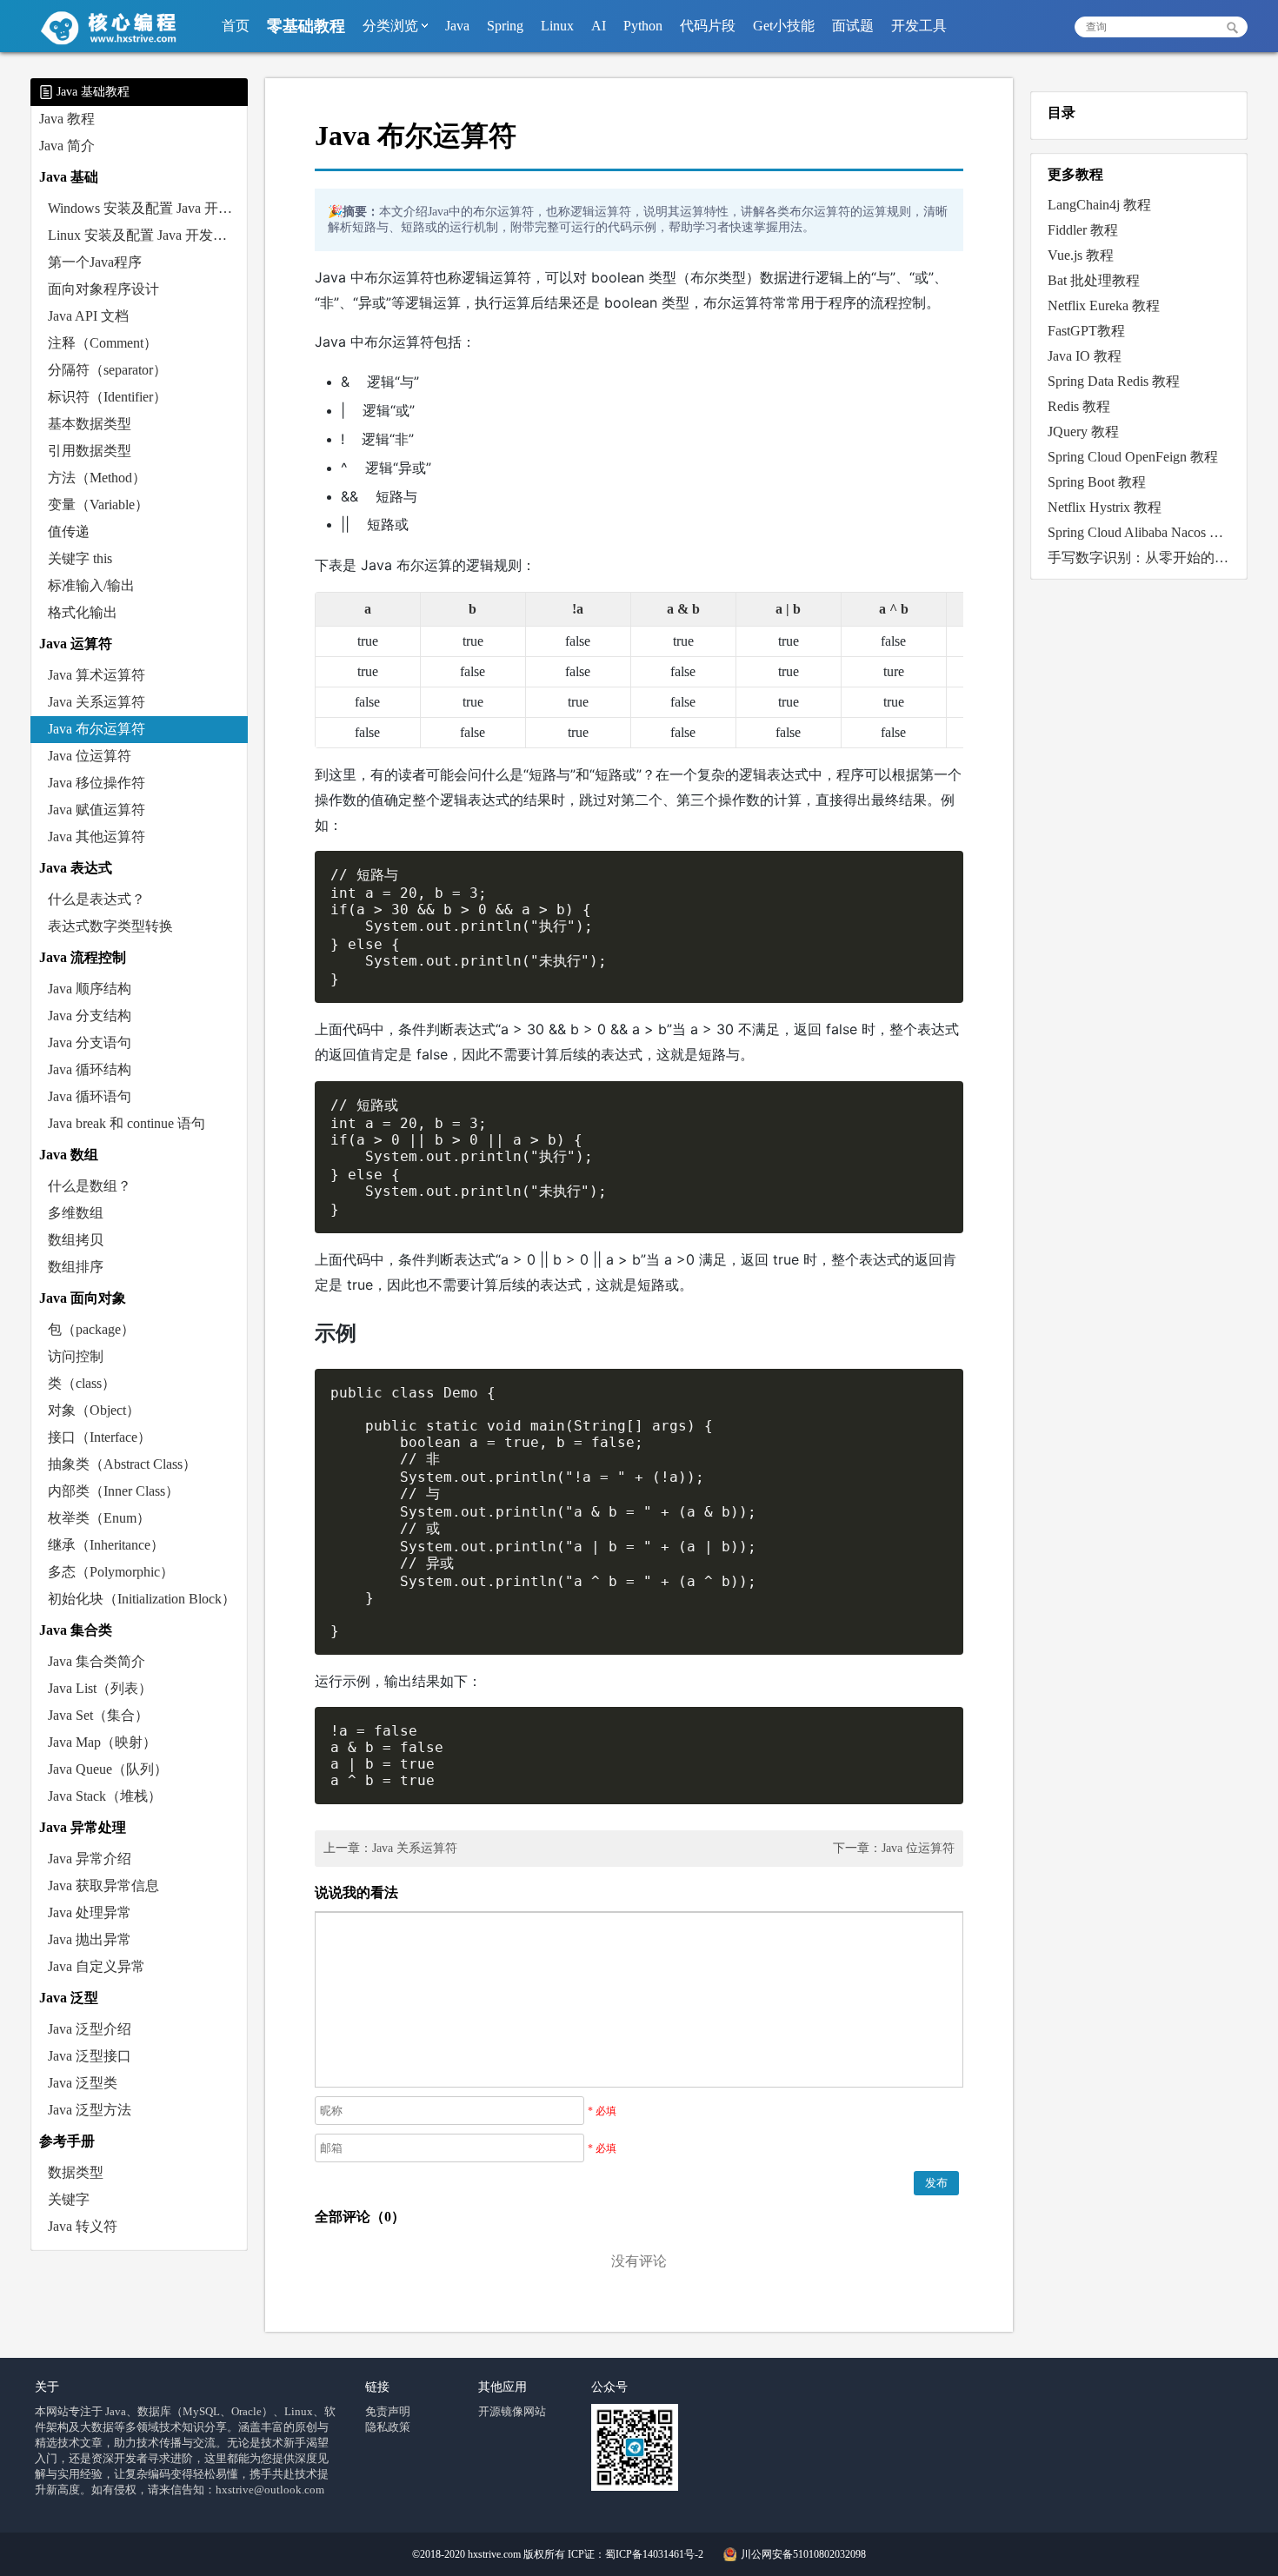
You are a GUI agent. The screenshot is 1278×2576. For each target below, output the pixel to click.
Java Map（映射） (102, 1742)
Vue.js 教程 (1081, 255)
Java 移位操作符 (97, 783)
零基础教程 (306, 26)
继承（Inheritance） (106, 1545)
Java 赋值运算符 (97, 810)
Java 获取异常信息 (103, 1886)
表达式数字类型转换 (110, 926)
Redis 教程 (1079, 406)
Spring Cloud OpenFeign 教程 (1133, 457)
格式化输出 (83, 612)
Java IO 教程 (1085, 356)
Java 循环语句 (90, 1096)
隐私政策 (388, 2427)
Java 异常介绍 (90, 1859)
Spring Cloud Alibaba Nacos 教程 (1142, 532)
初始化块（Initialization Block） (142, 1599)
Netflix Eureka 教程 (1104, 305)
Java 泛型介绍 (90, 2029)
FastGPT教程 (1086, 331)
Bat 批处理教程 (1094, 280)
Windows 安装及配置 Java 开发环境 (148, 208)
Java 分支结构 (90, 1016)
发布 (936, 2183)
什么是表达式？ (97, 899)
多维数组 (76, 1213)
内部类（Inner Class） (113, 1491)
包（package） (91, 1329)
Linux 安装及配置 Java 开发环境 (144, 235)
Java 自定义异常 (97, 1966)
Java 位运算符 (90, 756)
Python (643, 26)
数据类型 (76, 2172)
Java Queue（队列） (108, 1769)
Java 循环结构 (90, 1069)
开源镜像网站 (512, 2411)
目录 (1062, 113)
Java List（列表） (100, 1688)
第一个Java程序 (95, 262)
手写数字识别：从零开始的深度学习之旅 (1143, 558)
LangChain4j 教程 (1099, 205)
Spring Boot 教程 (1097, 482)
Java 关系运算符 (97, 702)
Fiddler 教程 (1083, 230)
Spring (505, 26)
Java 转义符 (83, 2226)
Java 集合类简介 (97, 1661)
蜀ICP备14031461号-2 (654, 2554)
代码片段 (708, 26)
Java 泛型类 (83, 2083)
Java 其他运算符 (97, 837)
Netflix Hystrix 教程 (1105, 507)
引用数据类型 (90, 451)
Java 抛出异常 (90, 1939)
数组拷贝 (76, 1240)
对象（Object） (94, 1410)
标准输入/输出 (91, 585)
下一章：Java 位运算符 (894, 1848)
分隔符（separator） (107, 370)
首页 (236, 26)
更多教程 (1075, 174)
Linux (557, 26)
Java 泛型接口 (90, 2056)
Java (457, 26)
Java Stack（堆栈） (105, 1796)
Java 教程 (67, 119)
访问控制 (76, 1356)
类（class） (82, 1383)
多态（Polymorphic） (111, 1572)
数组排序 (76, 1267)
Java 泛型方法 (90, 2110)
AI (599, 26)
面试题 (853, 26)
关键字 (69, 2199)
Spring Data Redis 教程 (1114, 381)
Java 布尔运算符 (97, 729)
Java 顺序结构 (90, 989)
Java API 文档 (88, 316)
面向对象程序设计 (103, 289)
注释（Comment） (103, 343)
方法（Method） (97, 478)
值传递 (69, 531)
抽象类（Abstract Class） (122, 1464)
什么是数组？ (90, 1186)
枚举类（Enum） (99, 1518)
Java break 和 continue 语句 (126, 1123)
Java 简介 (67, 146)
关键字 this (80, 558)
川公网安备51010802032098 (803, 2554)
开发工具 (919, 26)
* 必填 (602, 2111)
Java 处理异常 (90, 1912)
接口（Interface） (100, 1437)
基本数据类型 (90, 424)
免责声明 (388, 2411)
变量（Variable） (98, 505)
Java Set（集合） (98, 1715)
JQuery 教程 (1083, 432)
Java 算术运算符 (97, 675)
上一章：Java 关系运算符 (390, 1848)
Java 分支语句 (90, 1042)
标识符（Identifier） (107, 397)
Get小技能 (784, 26)
